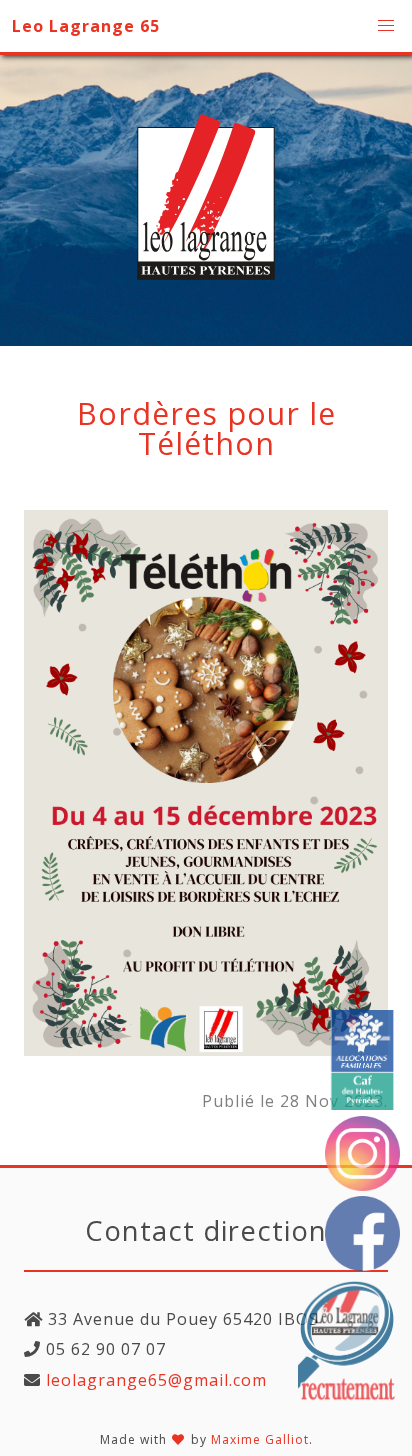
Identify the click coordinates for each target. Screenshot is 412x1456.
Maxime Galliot (260, 1439)
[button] (386, 26)
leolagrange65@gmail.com (154, 1380)
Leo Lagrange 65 (86, 26)
